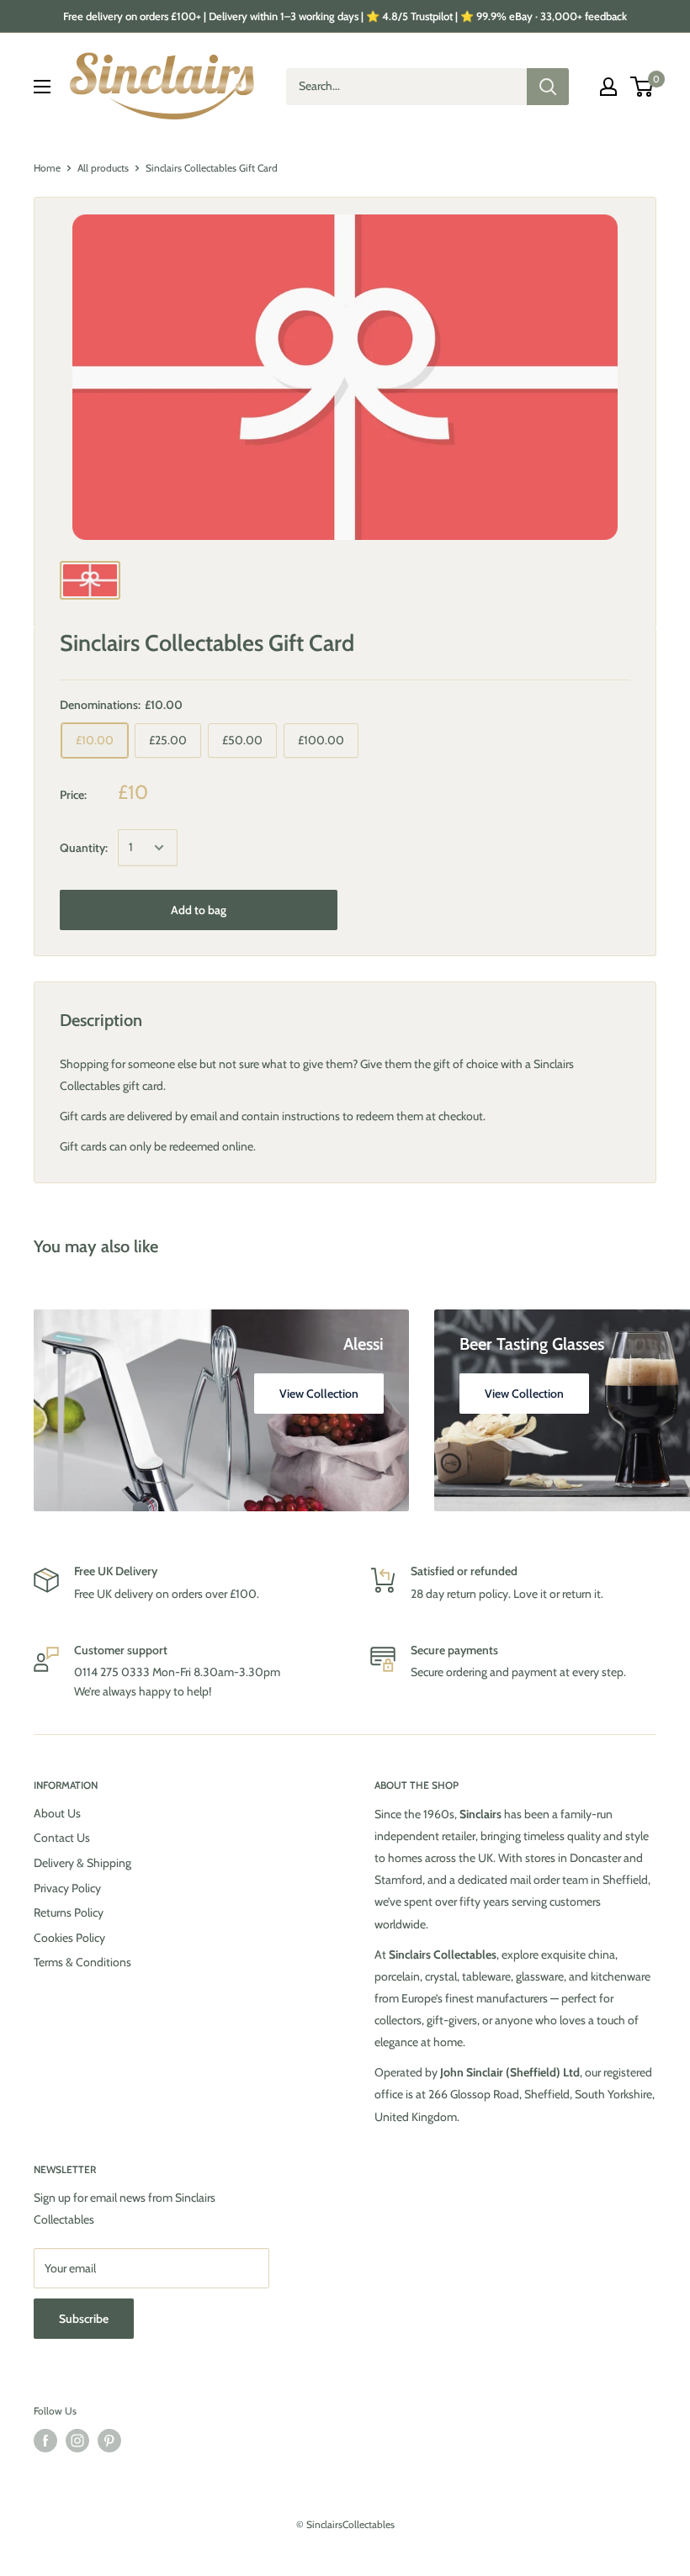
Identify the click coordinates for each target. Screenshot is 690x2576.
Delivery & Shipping (82, 1863)
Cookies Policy (69, 1938)
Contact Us (62, 1838)
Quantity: (84, 848)
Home (47, 168)
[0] (642, 87)
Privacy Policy (67, 1888)
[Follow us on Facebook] (45, 2441)
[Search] (548, 87)
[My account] (608, 87)
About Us (57, 1813)
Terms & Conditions (82, 1962)
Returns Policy (69, 1912)
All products (103, 168)
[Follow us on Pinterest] (109, 2441)
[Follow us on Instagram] (77, 2441)
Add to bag (199, 910)
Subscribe (84, 2319)
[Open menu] (42, 87)
